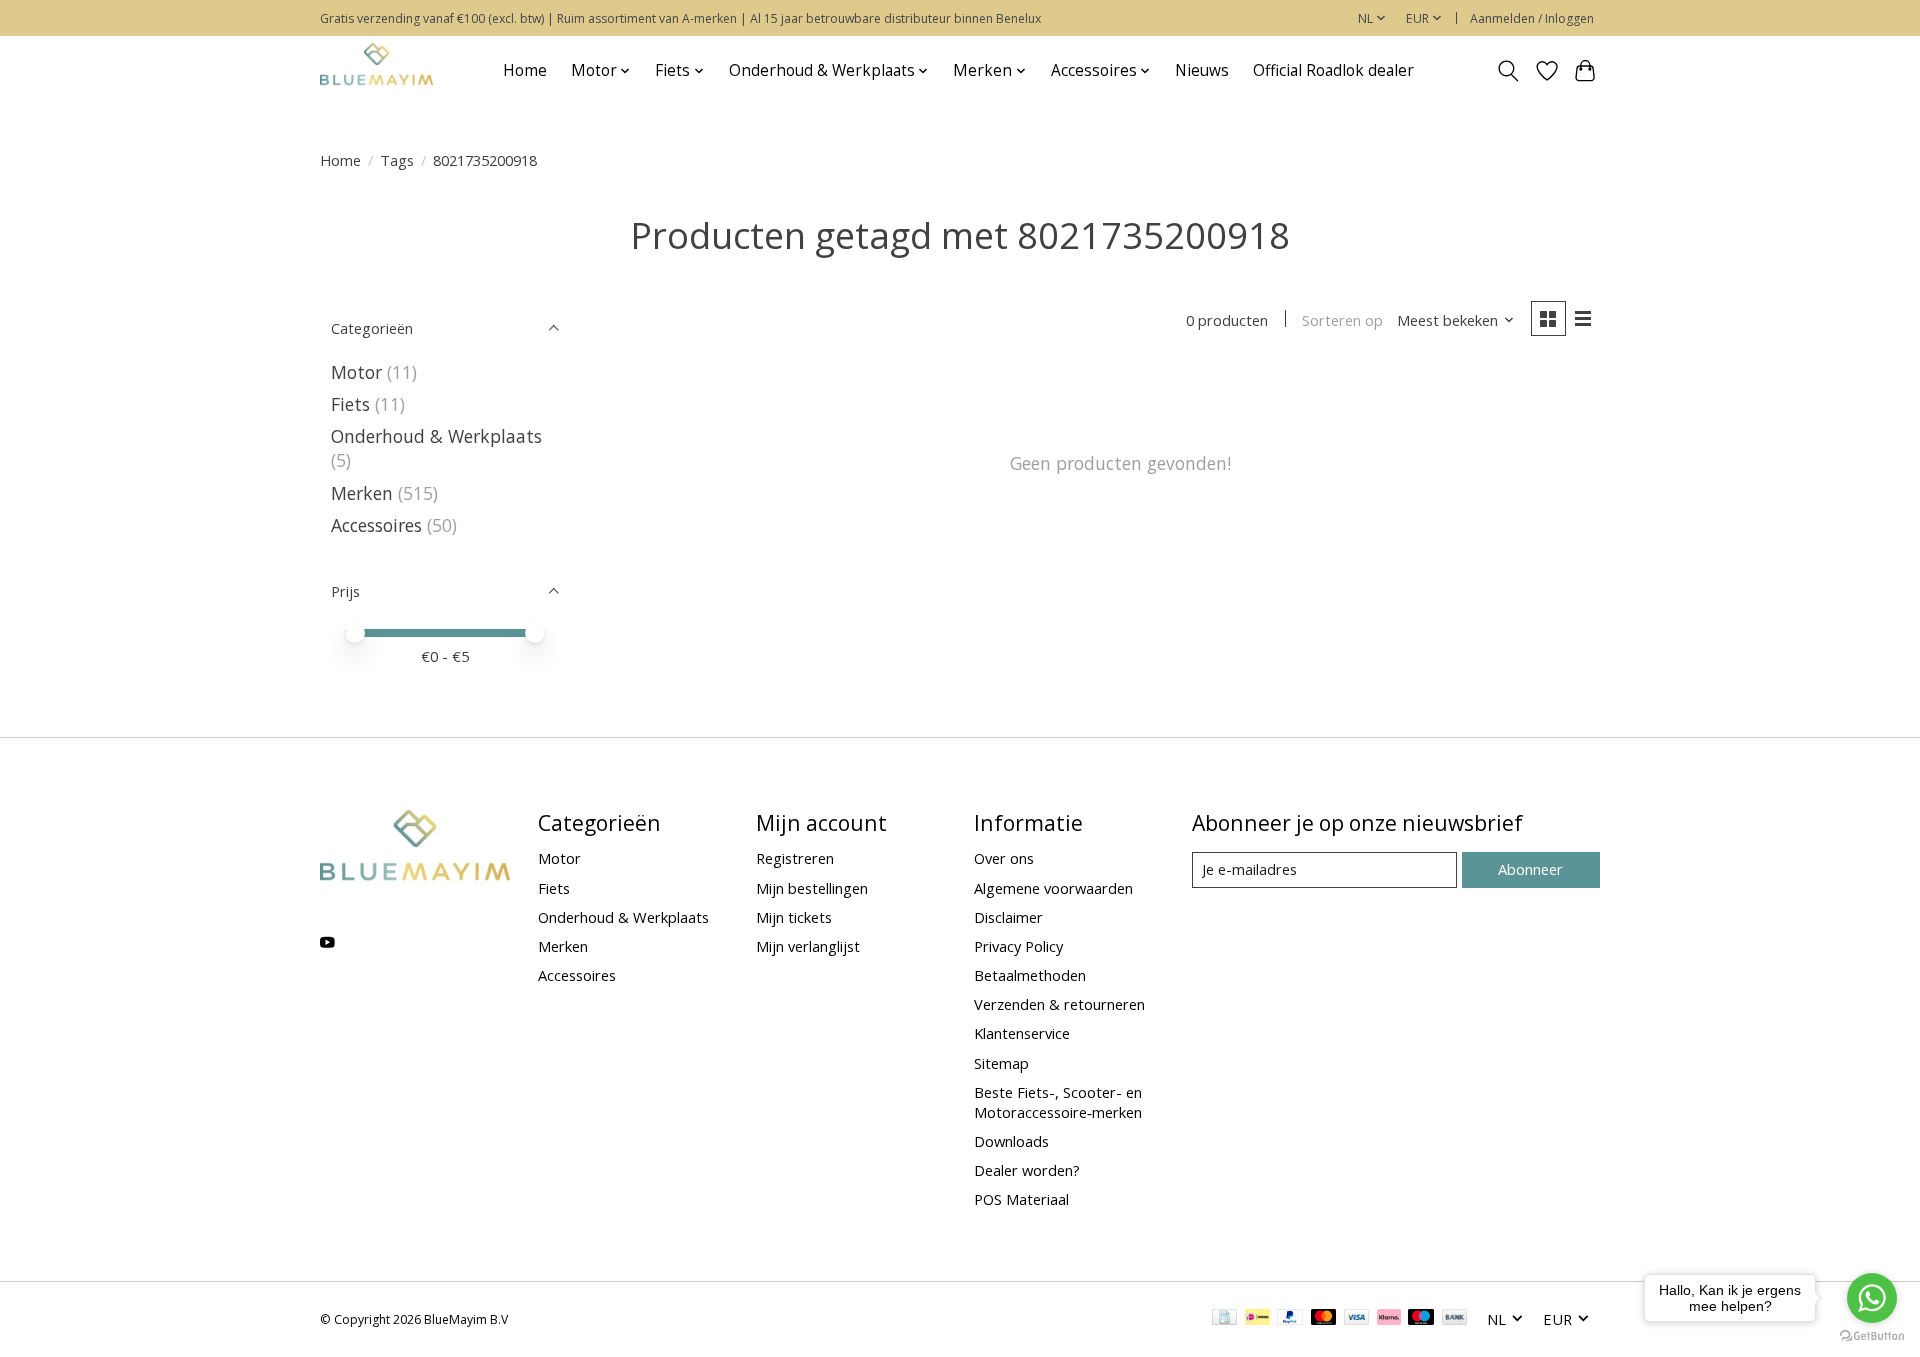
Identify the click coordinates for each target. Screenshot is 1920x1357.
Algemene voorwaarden (1053, 888)
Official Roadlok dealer (1333, 70)
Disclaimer (1008, 917)
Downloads (1011, 1141)
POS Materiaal (1021, 1199)
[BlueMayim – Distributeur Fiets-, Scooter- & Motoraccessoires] (376, 70)
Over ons (1004, 858)
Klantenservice (1022, 1033)
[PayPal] (1290, 1319)
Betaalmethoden (1030, 975)
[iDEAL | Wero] (1257, 1319)
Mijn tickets (794, 917)
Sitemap (1001, 1063)
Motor (356, 372)
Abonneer (1530, 869)
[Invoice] (1224, 1319)
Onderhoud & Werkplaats (436, 436)
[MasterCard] (1324, 1319)
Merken (362, 493)
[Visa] (1357, 1319)
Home (525, 70)
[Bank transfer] (1455, 1319)
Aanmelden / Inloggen (1532, 18)
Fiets (350, 404)
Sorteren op (1342, 320)
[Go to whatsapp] (1872, 1298)
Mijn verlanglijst (808, 946)
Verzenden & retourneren (1059, 1004)
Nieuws (1202, 70)
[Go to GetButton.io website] (1872, 1336)
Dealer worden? (1027, 1170)
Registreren (795, 858)
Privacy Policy (1018, 946)
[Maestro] (1421, 1319)
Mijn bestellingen (812, 888)
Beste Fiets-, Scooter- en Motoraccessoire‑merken (1058, 1102)
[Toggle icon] (1508, 71)
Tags (397, 160)
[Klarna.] (1389, 1319)
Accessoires (376, 525)
